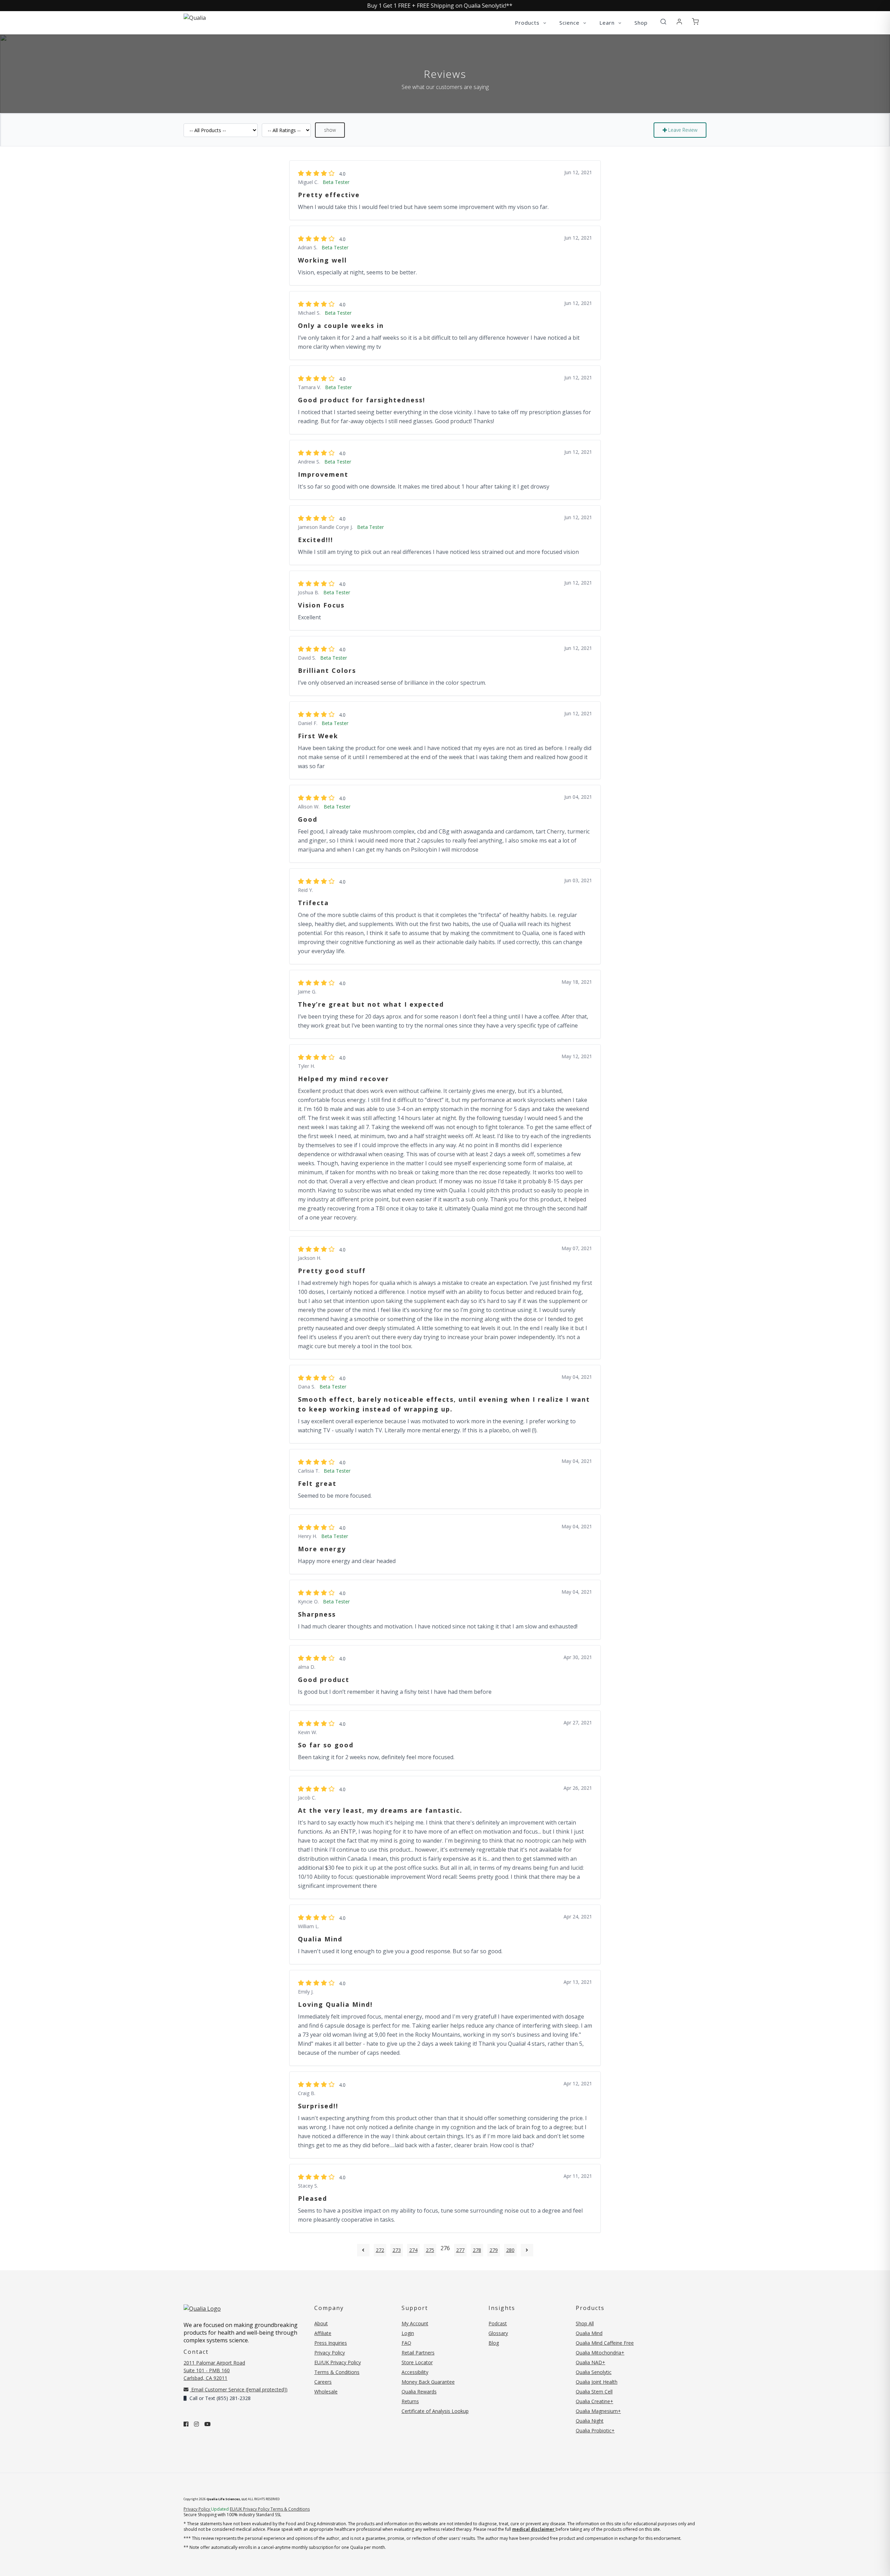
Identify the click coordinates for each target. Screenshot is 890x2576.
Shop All (585, 2323)
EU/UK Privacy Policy (338, 2362)
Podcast (498, 2323)
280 (510, 2250)
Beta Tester (336, 182)
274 (413, 2250)
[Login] (679, 22)
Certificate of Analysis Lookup (435, 2411)
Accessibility (415, 2372)
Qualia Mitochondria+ (600, 2353)
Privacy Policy (330, 2353)
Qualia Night (590, 2421)
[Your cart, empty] (695, 22)
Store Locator (417, 2362)
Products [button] (528, 23)
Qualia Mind (589, 2333)
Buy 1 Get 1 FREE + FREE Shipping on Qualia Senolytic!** (440, 6)
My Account (415, 2323)
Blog (494, 2343)
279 (494, 2250)
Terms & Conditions (337, 2372)
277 (460, 2250)
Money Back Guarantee (428, 2382)
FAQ (406, 2343)
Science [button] (570, 23)
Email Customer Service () (239, 2389)
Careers (323, 2382)
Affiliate (323, 2333)
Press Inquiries (331, 2343)
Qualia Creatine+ (594, 2401)
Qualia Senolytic (594, 2372)
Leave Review (682, 130)
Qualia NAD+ (590, 2362)
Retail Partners (418, 2353)
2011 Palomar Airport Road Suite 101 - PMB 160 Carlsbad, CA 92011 (214, 2370)
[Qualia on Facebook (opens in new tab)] (186, 2424)
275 (430, 2250)
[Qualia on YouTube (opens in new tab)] (208, 2424)
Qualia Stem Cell (594, 2392)
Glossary (498, 2333)
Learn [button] (608, 23)
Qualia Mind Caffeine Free (605, 2343)
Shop (641, 23)
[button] (663, 22)
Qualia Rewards (419, 2392)
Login (408, 2333)
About (321, 2323)
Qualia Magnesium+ (598, 2411)
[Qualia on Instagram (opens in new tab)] (196, 2424)
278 (477, 2250)
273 (397, 2250)
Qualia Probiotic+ (595, 2430)
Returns (410, 2401)
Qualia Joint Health (597, 2382)
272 (380, 2250)
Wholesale (326, 2392)
